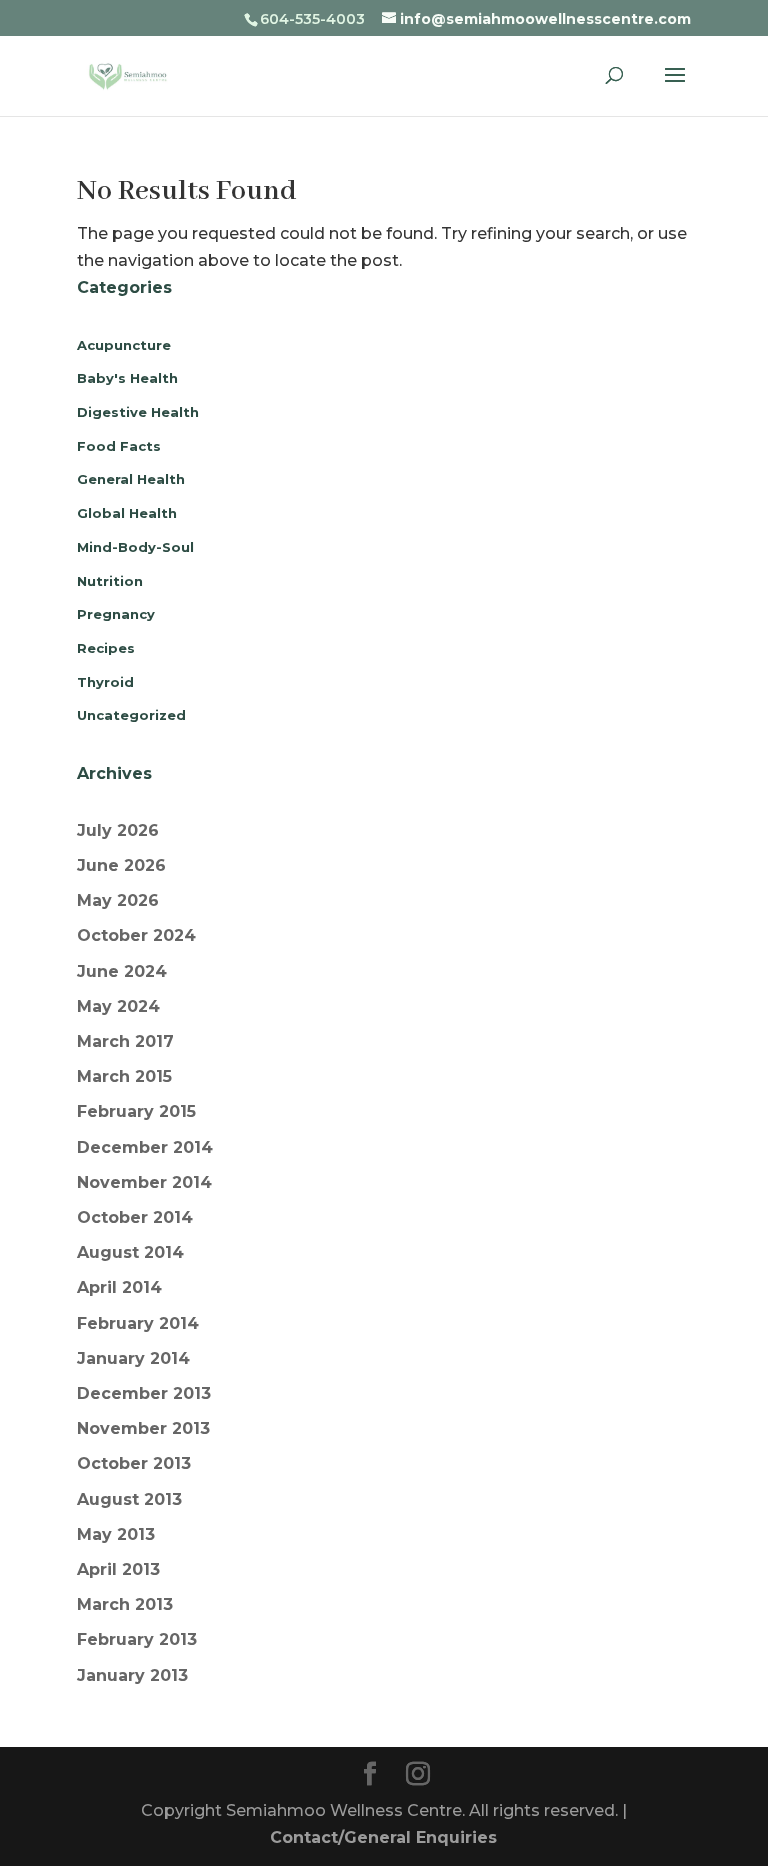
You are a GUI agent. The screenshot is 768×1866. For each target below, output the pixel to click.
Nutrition (110, 581)
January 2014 (133, 1358)
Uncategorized (131, 715)
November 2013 (143, 1428)
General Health (131, 479)
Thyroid (105, 682)
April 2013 (118, 1569)
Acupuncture (124, 345)
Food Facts (119, 446)
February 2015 (136, 1111)
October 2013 (134, 1463)
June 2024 (122, 971)
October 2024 (136, 935)
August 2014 (130, 1252)
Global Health (127, 513)
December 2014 (145, 1147)
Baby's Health (127, 378)
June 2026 (121, 865)
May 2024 (118, 1006)
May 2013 (116, 1534)
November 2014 (144, 1182)
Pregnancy (116, 614)
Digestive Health (138, 412)
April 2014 (119, 1287)
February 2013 (137, 1639)
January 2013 (132, 1675)
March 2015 (124, 1076)
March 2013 (125, 1604)
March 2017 (125, 1041)
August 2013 (129, 1499)
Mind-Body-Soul (135, 547)
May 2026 (118, 900)
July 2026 (118, 830)
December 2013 (144, 1393)
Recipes (106, 648)
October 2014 (135, 1217)
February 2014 (138, 1323)
